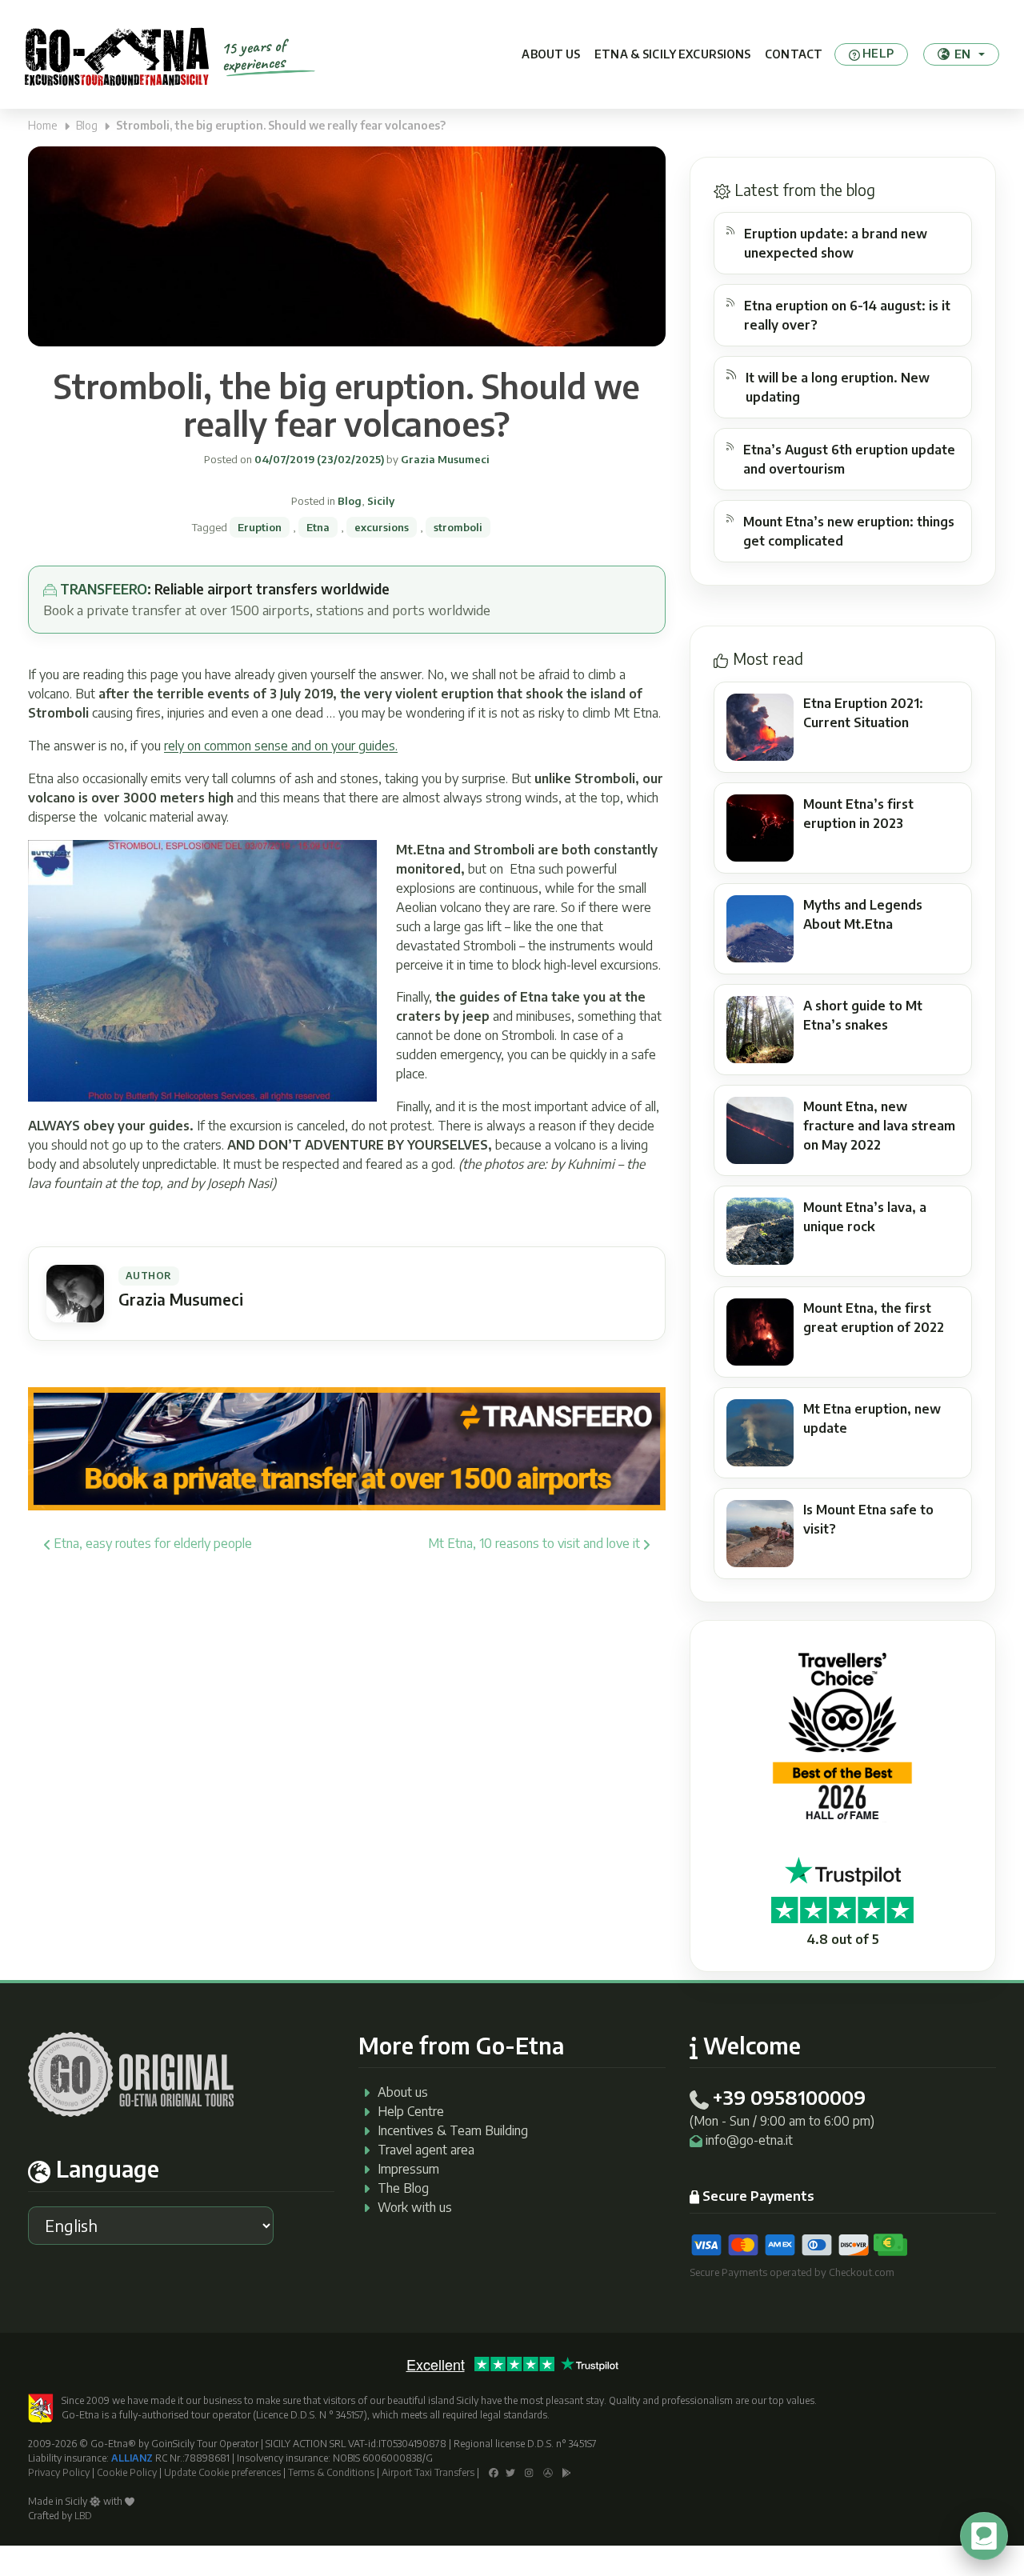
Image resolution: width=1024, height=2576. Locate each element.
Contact (794, 54)
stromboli (458, 527)
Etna (318, 527)
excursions (382, 527)
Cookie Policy (127, 2472)
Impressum (408, 2169)
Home (43, 125)
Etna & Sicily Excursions (672, 54)
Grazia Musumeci (444, 459)
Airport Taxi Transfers (428, 2472)
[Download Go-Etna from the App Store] (548, 2472)
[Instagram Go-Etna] (529, 2472)
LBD (83, 2516)
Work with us (415, 2207)
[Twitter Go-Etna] (510, 2472)
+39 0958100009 (789, 2097)
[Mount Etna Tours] (117, 54)
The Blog (403, 2188)
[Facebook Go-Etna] (494, 2472)
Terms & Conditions (331, 2472)
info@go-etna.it (749, 2140)
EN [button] (962, 54)
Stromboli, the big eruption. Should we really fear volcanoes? (347, 405)
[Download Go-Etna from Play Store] (567, 2472)
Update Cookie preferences (222, 2472)
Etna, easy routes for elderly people (151, 1543)
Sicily (381, 501)
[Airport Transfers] (347, 1447)
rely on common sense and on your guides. (281, 746)
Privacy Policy (59, 2472)
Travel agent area (426, 2150)
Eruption (260, 527)
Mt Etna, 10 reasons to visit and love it (536, 1543)
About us (551, 54)
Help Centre (411, 2111)
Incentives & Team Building (453, 2130)
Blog (87, 125)
